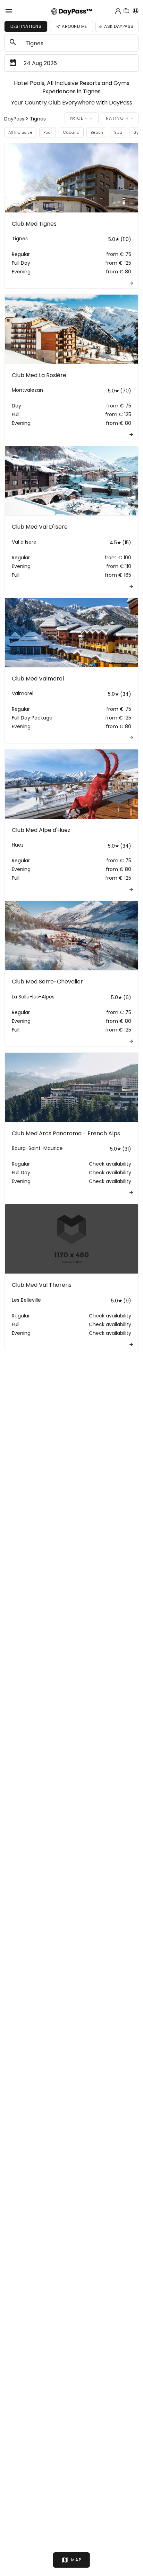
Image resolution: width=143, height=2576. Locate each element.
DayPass (15, 119)
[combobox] (80, 43)
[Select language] (135, 11)
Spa (118, 132)
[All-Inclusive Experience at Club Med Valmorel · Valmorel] (71, 633)
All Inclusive (20, 132)
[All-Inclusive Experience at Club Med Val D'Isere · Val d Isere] (71, 481)
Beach (97, 132)
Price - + (82, 118)
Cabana (71, 132)
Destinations (26, 26)
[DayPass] (72, 11)
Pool (48, 132)
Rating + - (120, 118)
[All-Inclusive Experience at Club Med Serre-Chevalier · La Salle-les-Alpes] (71, 936)
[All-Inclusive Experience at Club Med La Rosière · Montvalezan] (71, 329)
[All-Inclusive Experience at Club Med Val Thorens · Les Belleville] (71, 1239)
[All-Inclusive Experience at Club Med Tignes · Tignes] (71, 178)
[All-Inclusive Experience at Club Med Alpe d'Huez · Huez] (71, 784)
